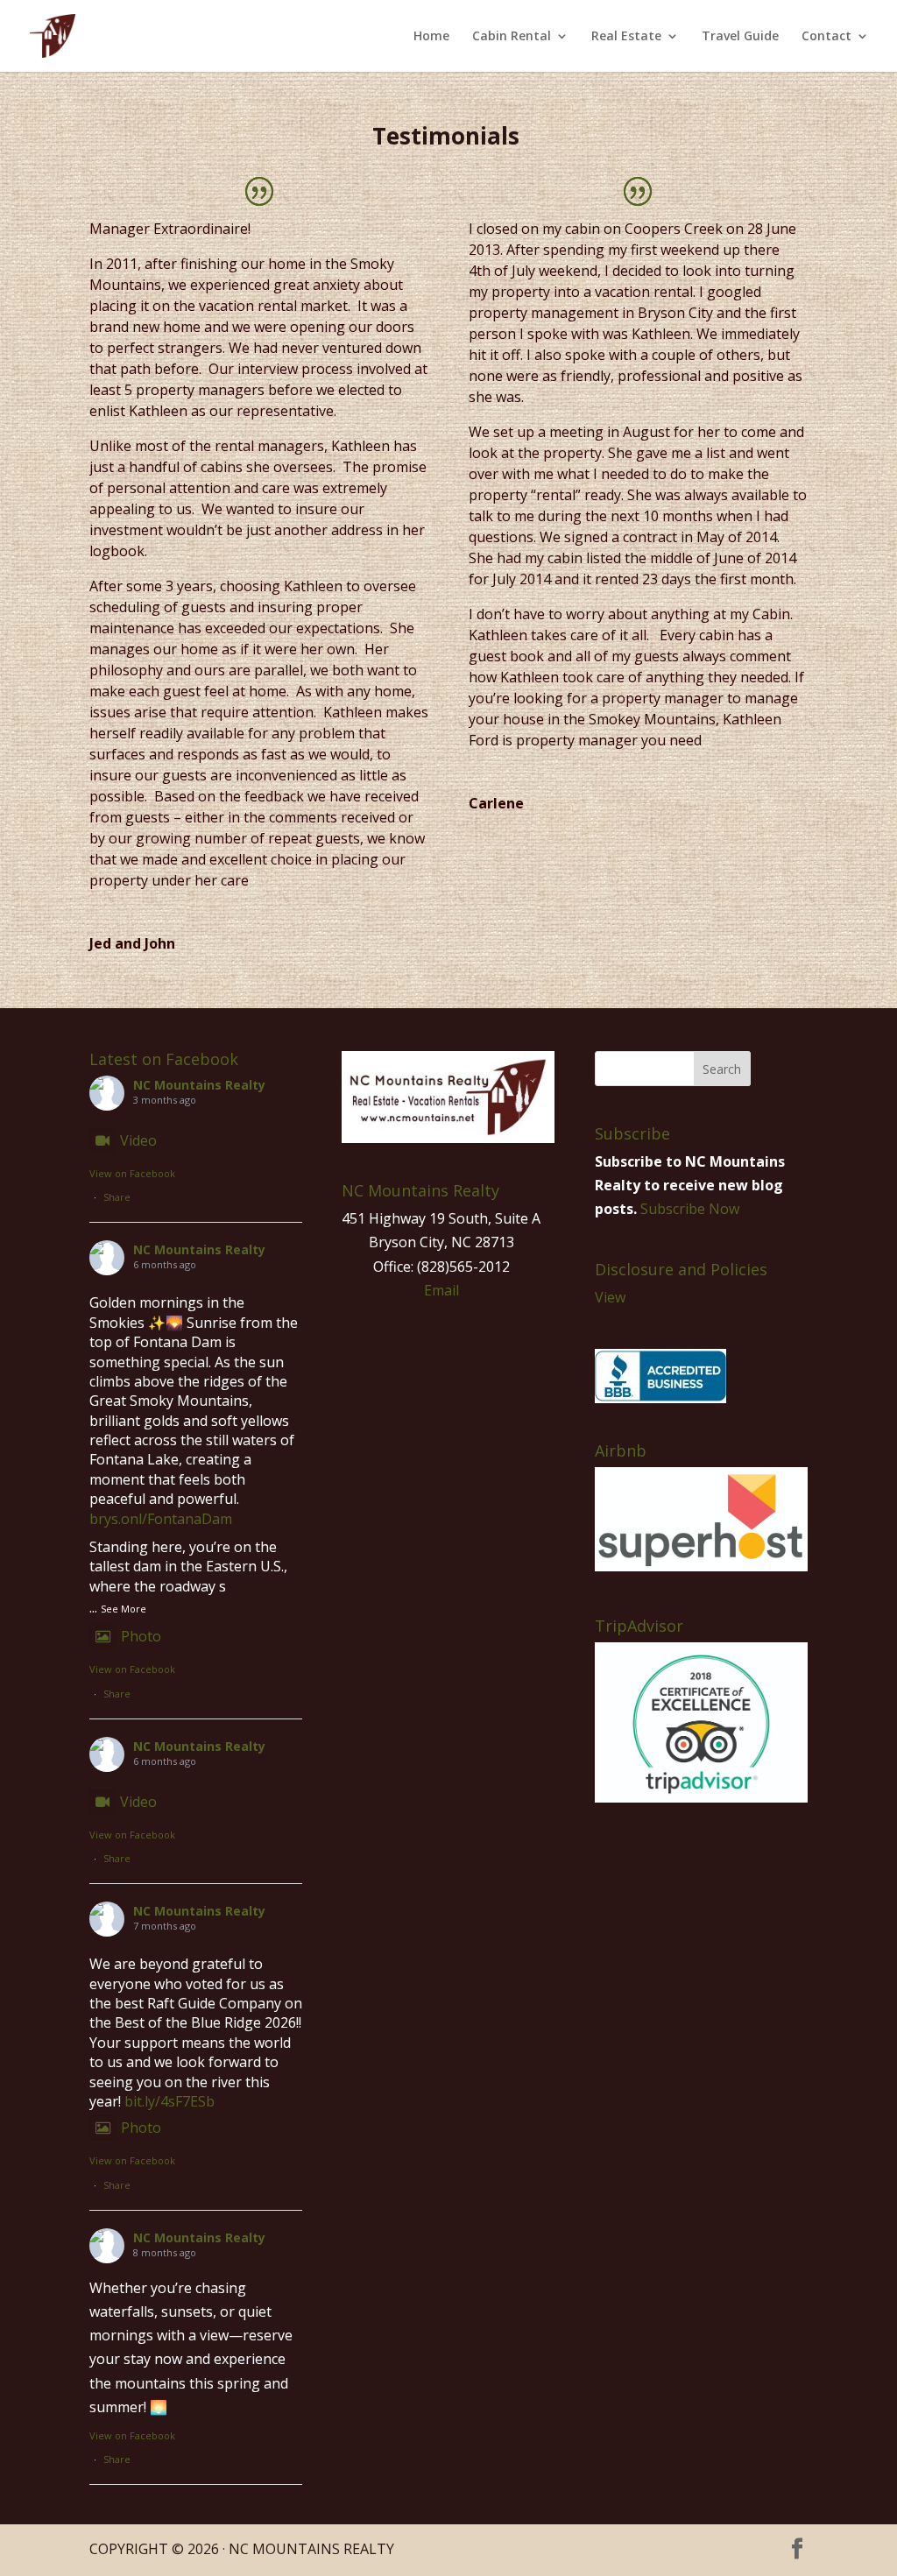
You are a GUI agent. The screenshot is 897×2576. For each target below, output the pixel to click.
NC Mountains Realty (199, 1085)
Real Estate (626, 37)
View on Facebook (132, 1173)
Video (138, 1140)
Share (117, 1197)
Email (441, 1290)
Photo (141, 1636)
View (610, 1297)
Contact (826, 37)
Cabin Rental (512, 37)
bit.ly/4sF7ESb (170, 2101)
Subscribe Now (690, 1209)
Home (431, 37)
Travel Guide (740, 37)
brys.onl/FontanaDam (161, 1519)
